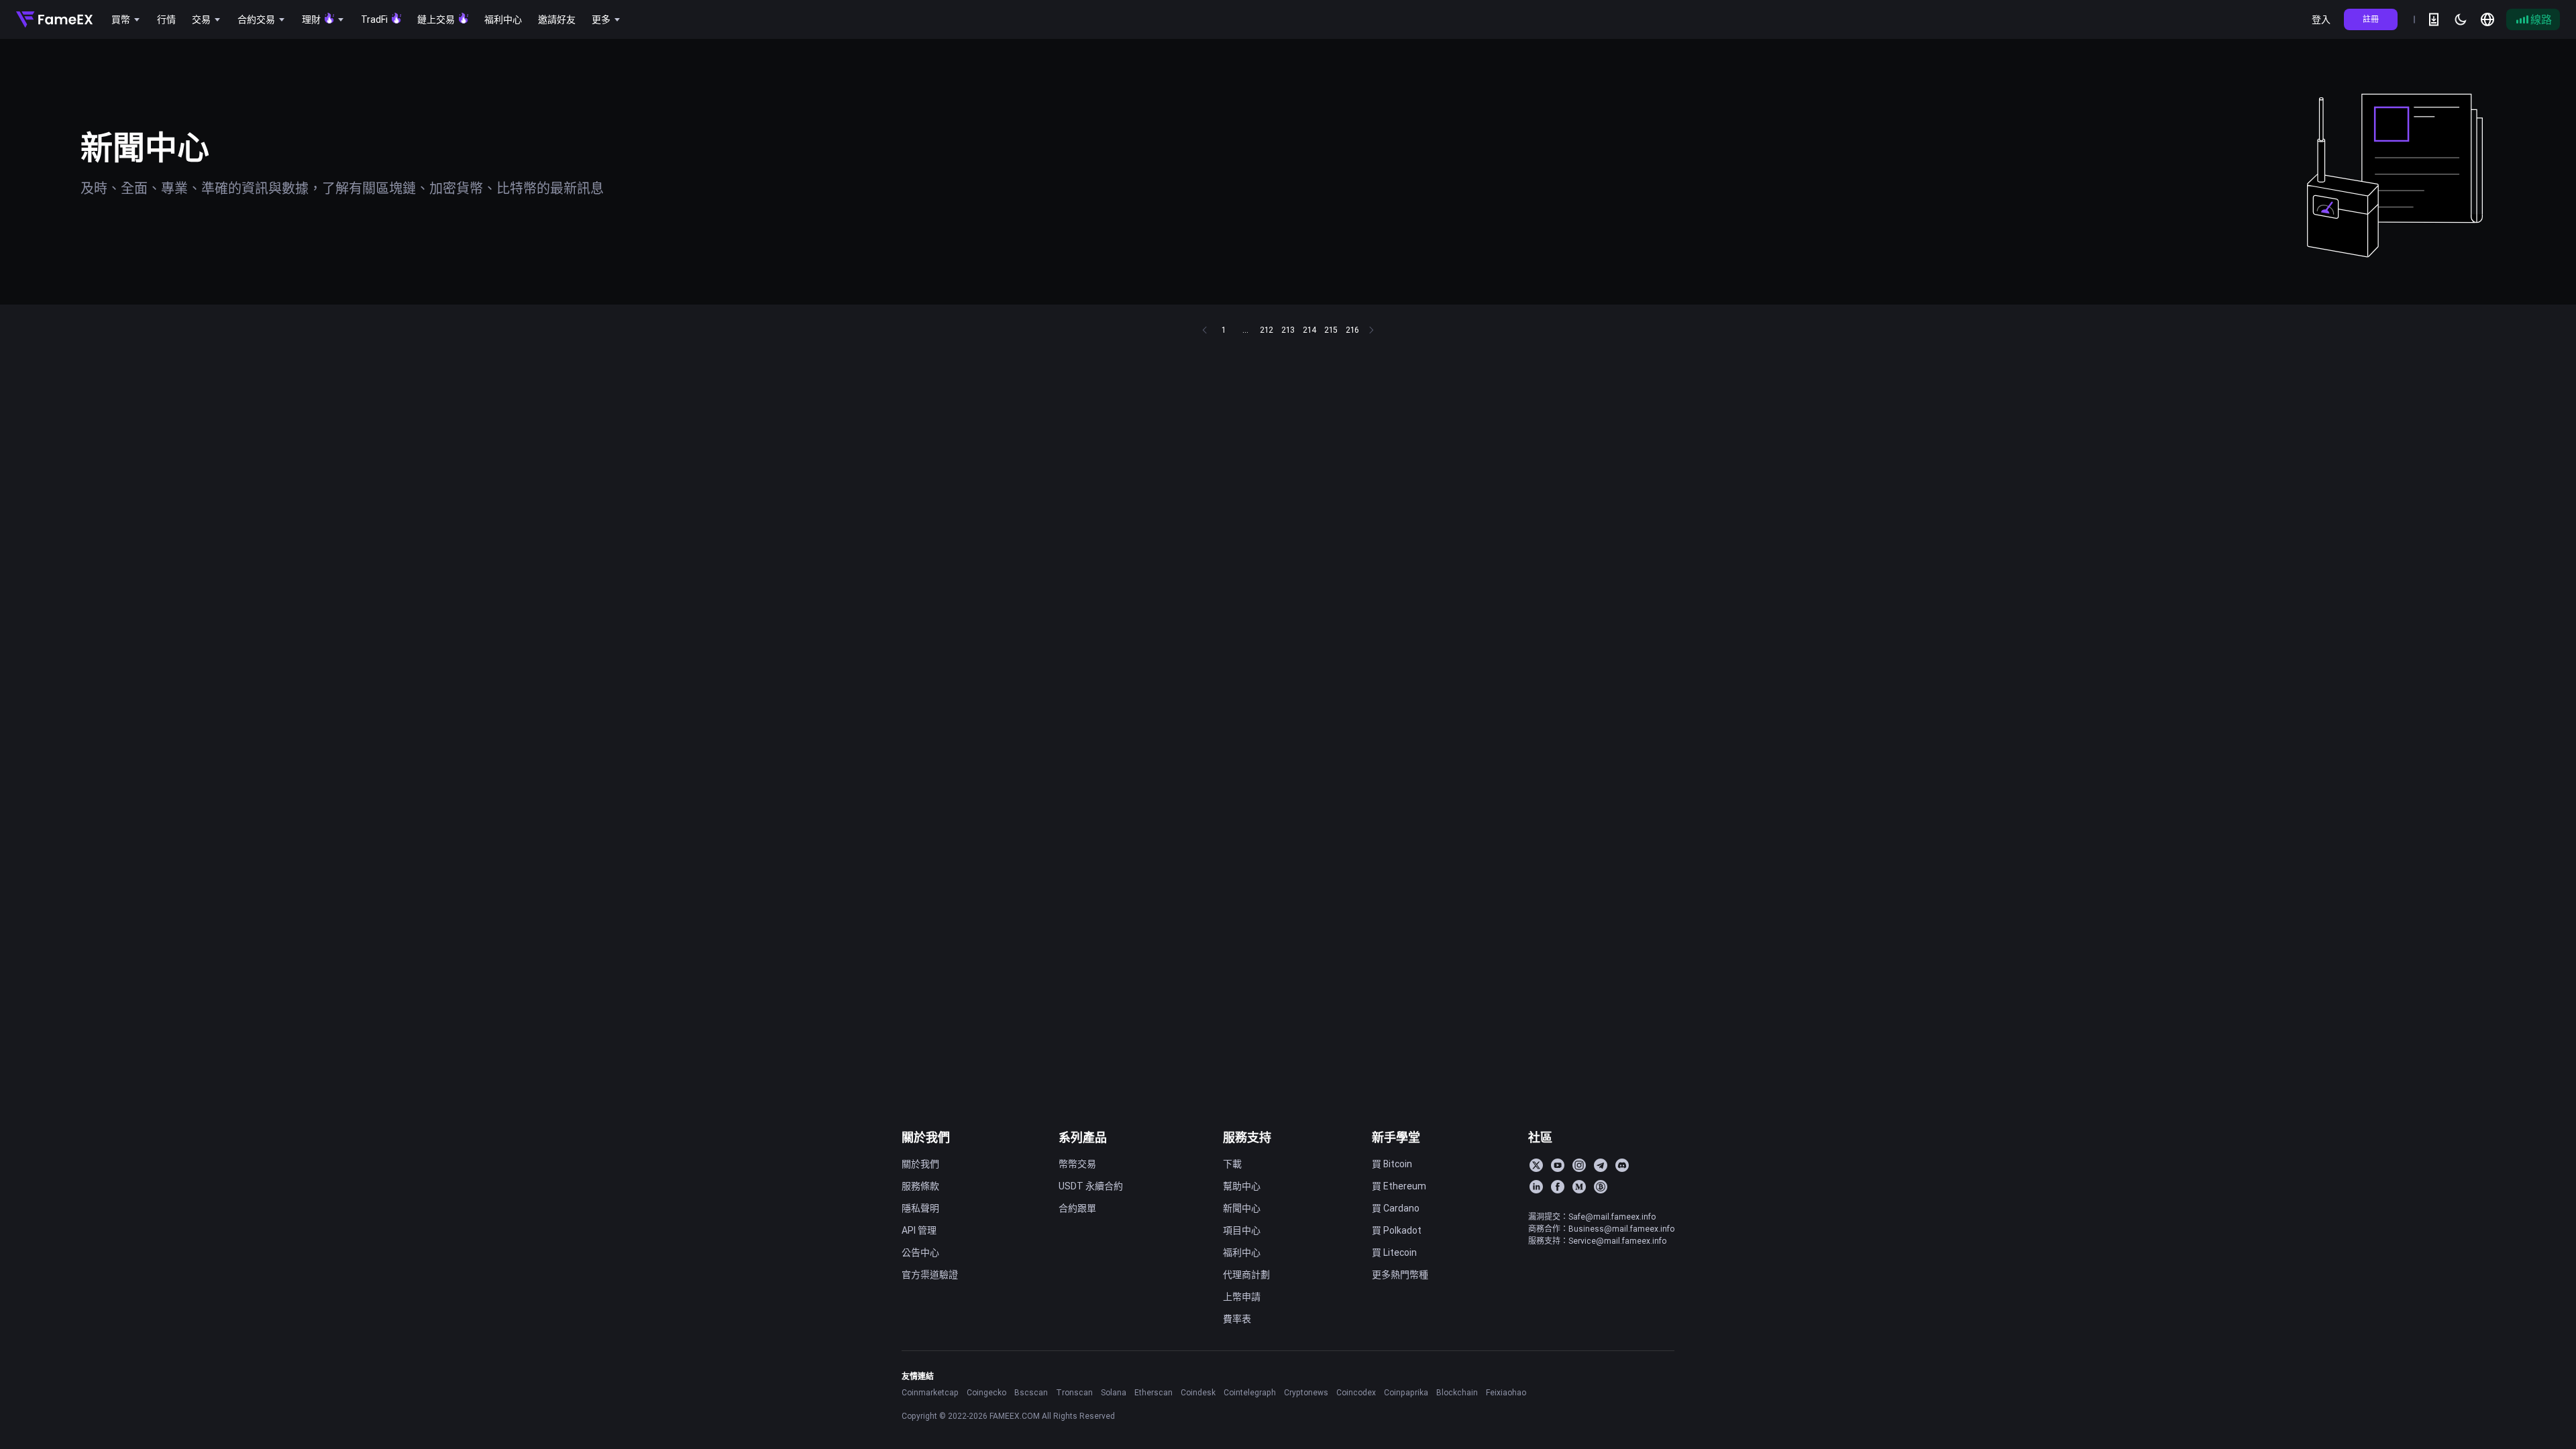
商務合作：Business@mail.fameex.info (1601, 1229)
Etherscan (1153, 1392)
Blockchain (1457, 1392)
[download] (2434, 19)
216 (1352, 330)
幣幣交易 (1077, 1164)
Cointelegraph (1250, 1392)
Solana (1114, 1392)
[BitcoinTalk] (1601, 1187)
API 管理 (919, 1230)
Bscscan (1031, 1392)
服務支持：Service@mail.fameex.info (1597, 1241)
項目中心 (1242, 1230)
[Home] (54, 19)
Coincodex (1356, 1392)
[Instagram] (1579, 1165)
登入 (2321, 19)
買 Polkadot (1397, 1230)
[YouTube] (1558, 1165)
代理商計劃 (1246, 1275)
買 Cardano (1396, 1208)
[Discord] (1622, 1165)
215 (1331, 330)
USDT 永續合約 (1091, 1186)
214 (1309, 330)
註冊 (2371, 19)
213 (1288, 330)
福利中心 (1242, 1252)
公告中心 (920, 1252)
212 (1267, 330)
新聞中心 (1242, 1208)
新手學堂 (1396, 1137)
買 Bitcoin (1392, 1164)
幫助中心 (1242, 1186)
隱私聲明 (920, 1208)
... (1245, 330)
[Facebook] (1558, 1187)
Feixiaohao (1506, 1392)
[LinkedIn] (1536, 1187)
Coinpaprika (1406, 1392)
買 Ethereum (1399, 1186)
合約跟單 (1077, 1208)
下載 (1232, 1164)
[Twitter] (1536, 1165)
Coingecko (986, 1392)
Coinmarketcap (930, 1392)
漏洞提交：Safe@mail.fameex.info (1592, 1217)
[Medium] (1579, 1187)
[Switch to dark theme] (2461, 19)
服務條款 (920, 1186)
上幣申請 (1242, 1297)
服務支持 (1247, 1137)
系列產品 (1083, 1137)
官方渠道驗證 (930, 1275)
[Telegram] (1601, 1165)
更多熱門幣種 (1400, 1275)
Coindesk (1198, 1392)
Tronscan (1074, 1392)
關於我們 (926, 1137)
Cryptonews (1306, 1392)
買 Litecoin (1394, 1252)
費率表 (1237, 1319)
